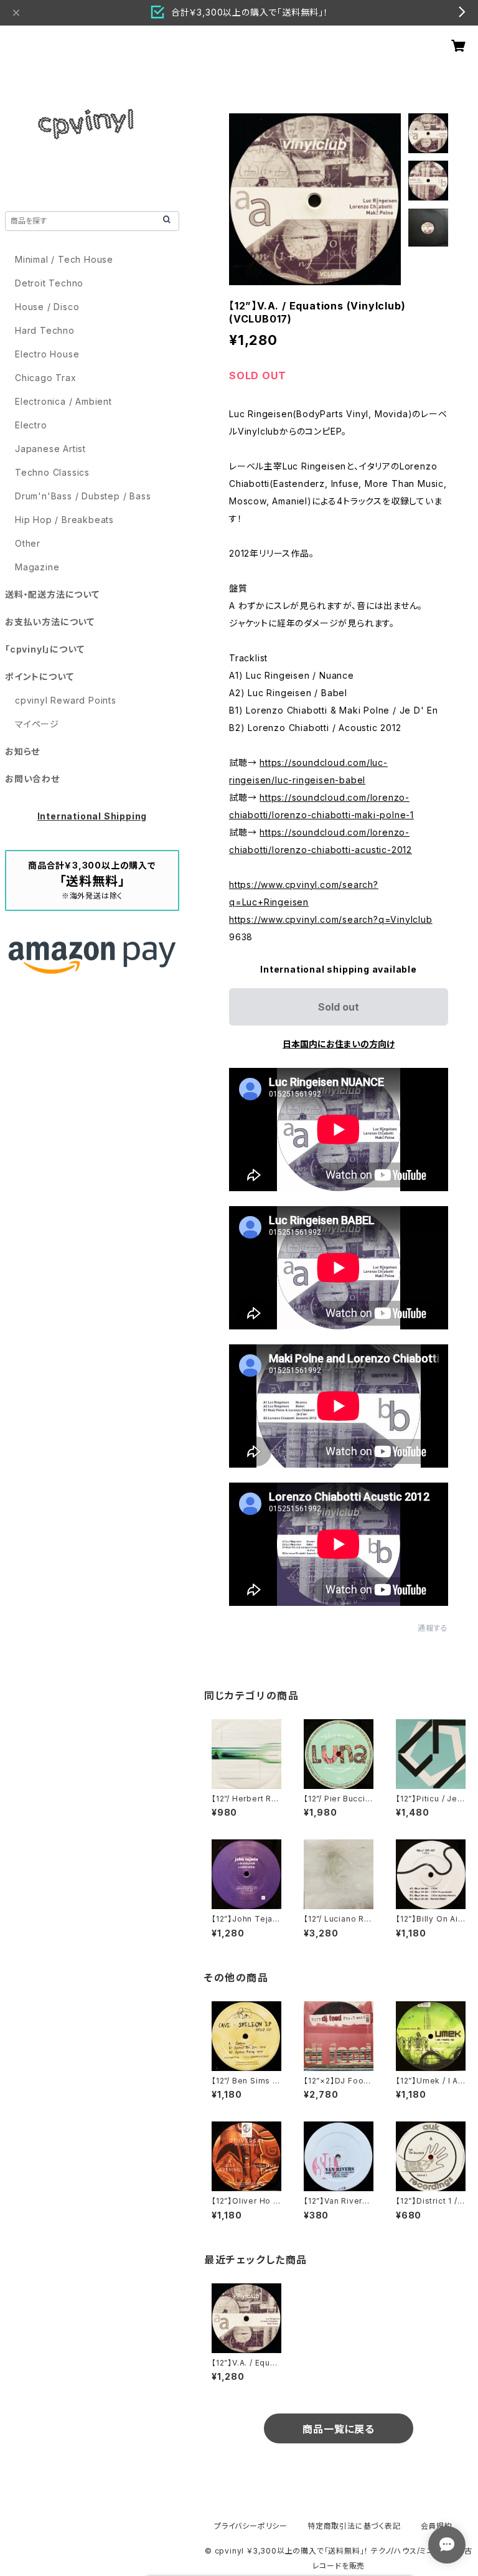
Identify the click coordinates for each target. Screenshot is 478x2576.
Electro (31, 425)
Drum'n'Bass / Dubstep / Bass (83, 496)
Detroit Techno (49, 283)
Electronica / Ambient (63, 401)
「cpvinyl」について (45, 649)
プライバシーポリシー (251, 2526)
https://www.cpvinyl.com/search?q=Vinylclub (331, 919)
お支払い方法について (50, 622)
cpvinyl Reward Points (66, 700)
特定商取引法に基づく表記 (354, 2526)
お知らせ (22, 751)
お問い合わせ (32, 779)
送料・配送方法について (52, 594)
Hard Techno (45, 330)
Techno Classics (52, 472)
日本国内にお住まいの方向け (339, 1044)
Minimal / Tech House (64, 259)
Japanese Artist (50, 449)
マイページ (37, 724)
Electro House (47, 354)
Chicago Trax (46, 378)
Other (28, 543)
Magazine (37, 567)
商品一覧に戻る (339, 2429)
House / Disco (47, 307)
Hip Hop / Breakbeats (64, 520)
